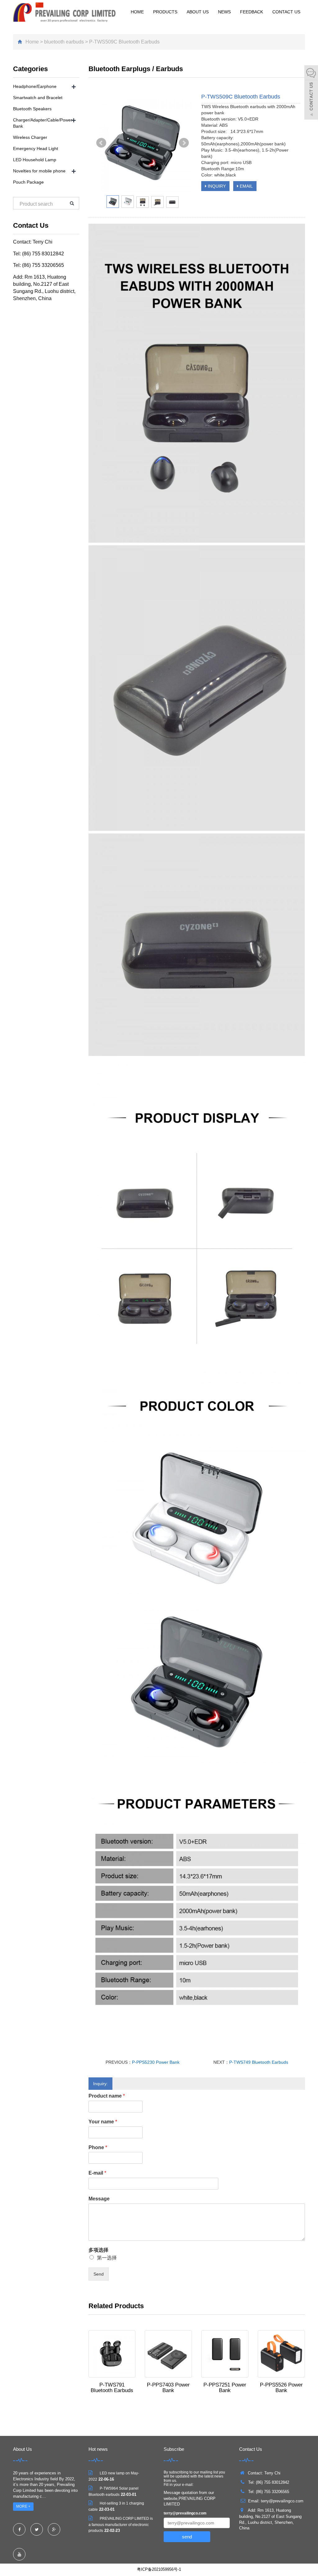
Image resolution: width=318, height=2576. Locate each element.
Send (99, 2274)
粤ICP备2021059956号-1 (159, 2569)
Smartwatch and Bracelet (38, 98)
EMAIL (246, 186)
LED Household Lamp (35, 160)
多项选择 (98, 2250)
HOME (137, 12)
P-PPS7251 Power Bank (225, 2388)
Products (165, 12)
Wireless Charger (30, 137)
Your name (103, 2122)
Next (184, 143)
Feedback (252, 12)
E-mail (97, 2173)
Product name (107, 2096)
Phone (98, 2147)
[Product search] (72, 203)
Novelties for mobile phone (39, 171)
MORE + (23, 2506)
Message (99, 2199)
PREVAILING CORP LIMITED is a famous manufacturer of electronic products (121, 2525)
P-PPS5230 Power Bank (156, 2062)
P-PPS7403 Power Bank (168, 2388)
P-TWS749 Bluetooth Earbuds (259, 2062)
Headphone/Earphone (35, 86)
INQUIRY (216, 186)
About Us (198, 12)
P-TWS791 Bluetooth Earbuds (112, 2388)
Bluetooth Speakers (32, 109)
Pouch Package (28, 182)
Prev (101, 143)
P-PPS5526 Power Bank (281, 2388)
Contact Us (286, 12)
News (224, 12)
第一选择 (107, 2258)
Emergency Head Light (36, 148)
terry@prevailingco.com (185, 2513)
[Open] (311, 93)
